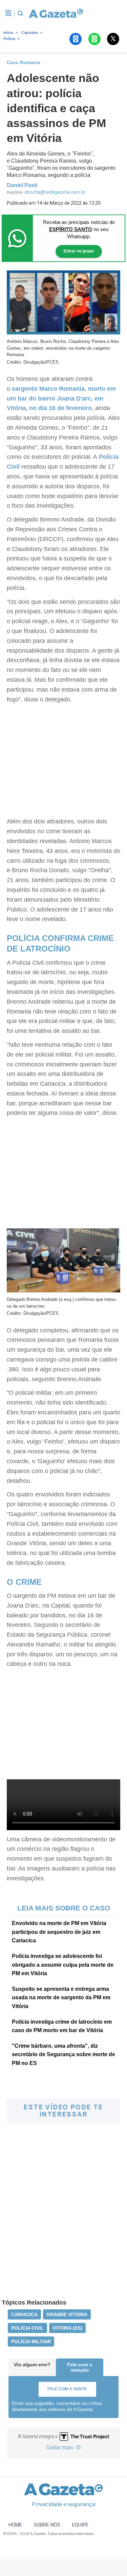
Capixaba (30, 33)
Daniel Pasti (22, 185)
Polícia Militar (31, 2342)
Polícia (9, 39)
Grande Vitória (67, 2314)
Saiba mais (60, 2447)
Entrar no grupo (79, 251)
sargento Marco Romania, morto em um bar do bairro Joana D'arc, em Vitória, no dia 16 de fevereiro (61, 398)
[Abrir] (8, 13)
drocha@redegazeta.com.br (56, 192)
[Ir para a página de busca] (20, 13)
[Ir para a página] (55, 13)
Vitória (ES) (67, 2328)
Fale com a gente (67, 2389)
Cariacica (24, 2314)
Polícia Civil (27, 2328)
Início (8, 33)
